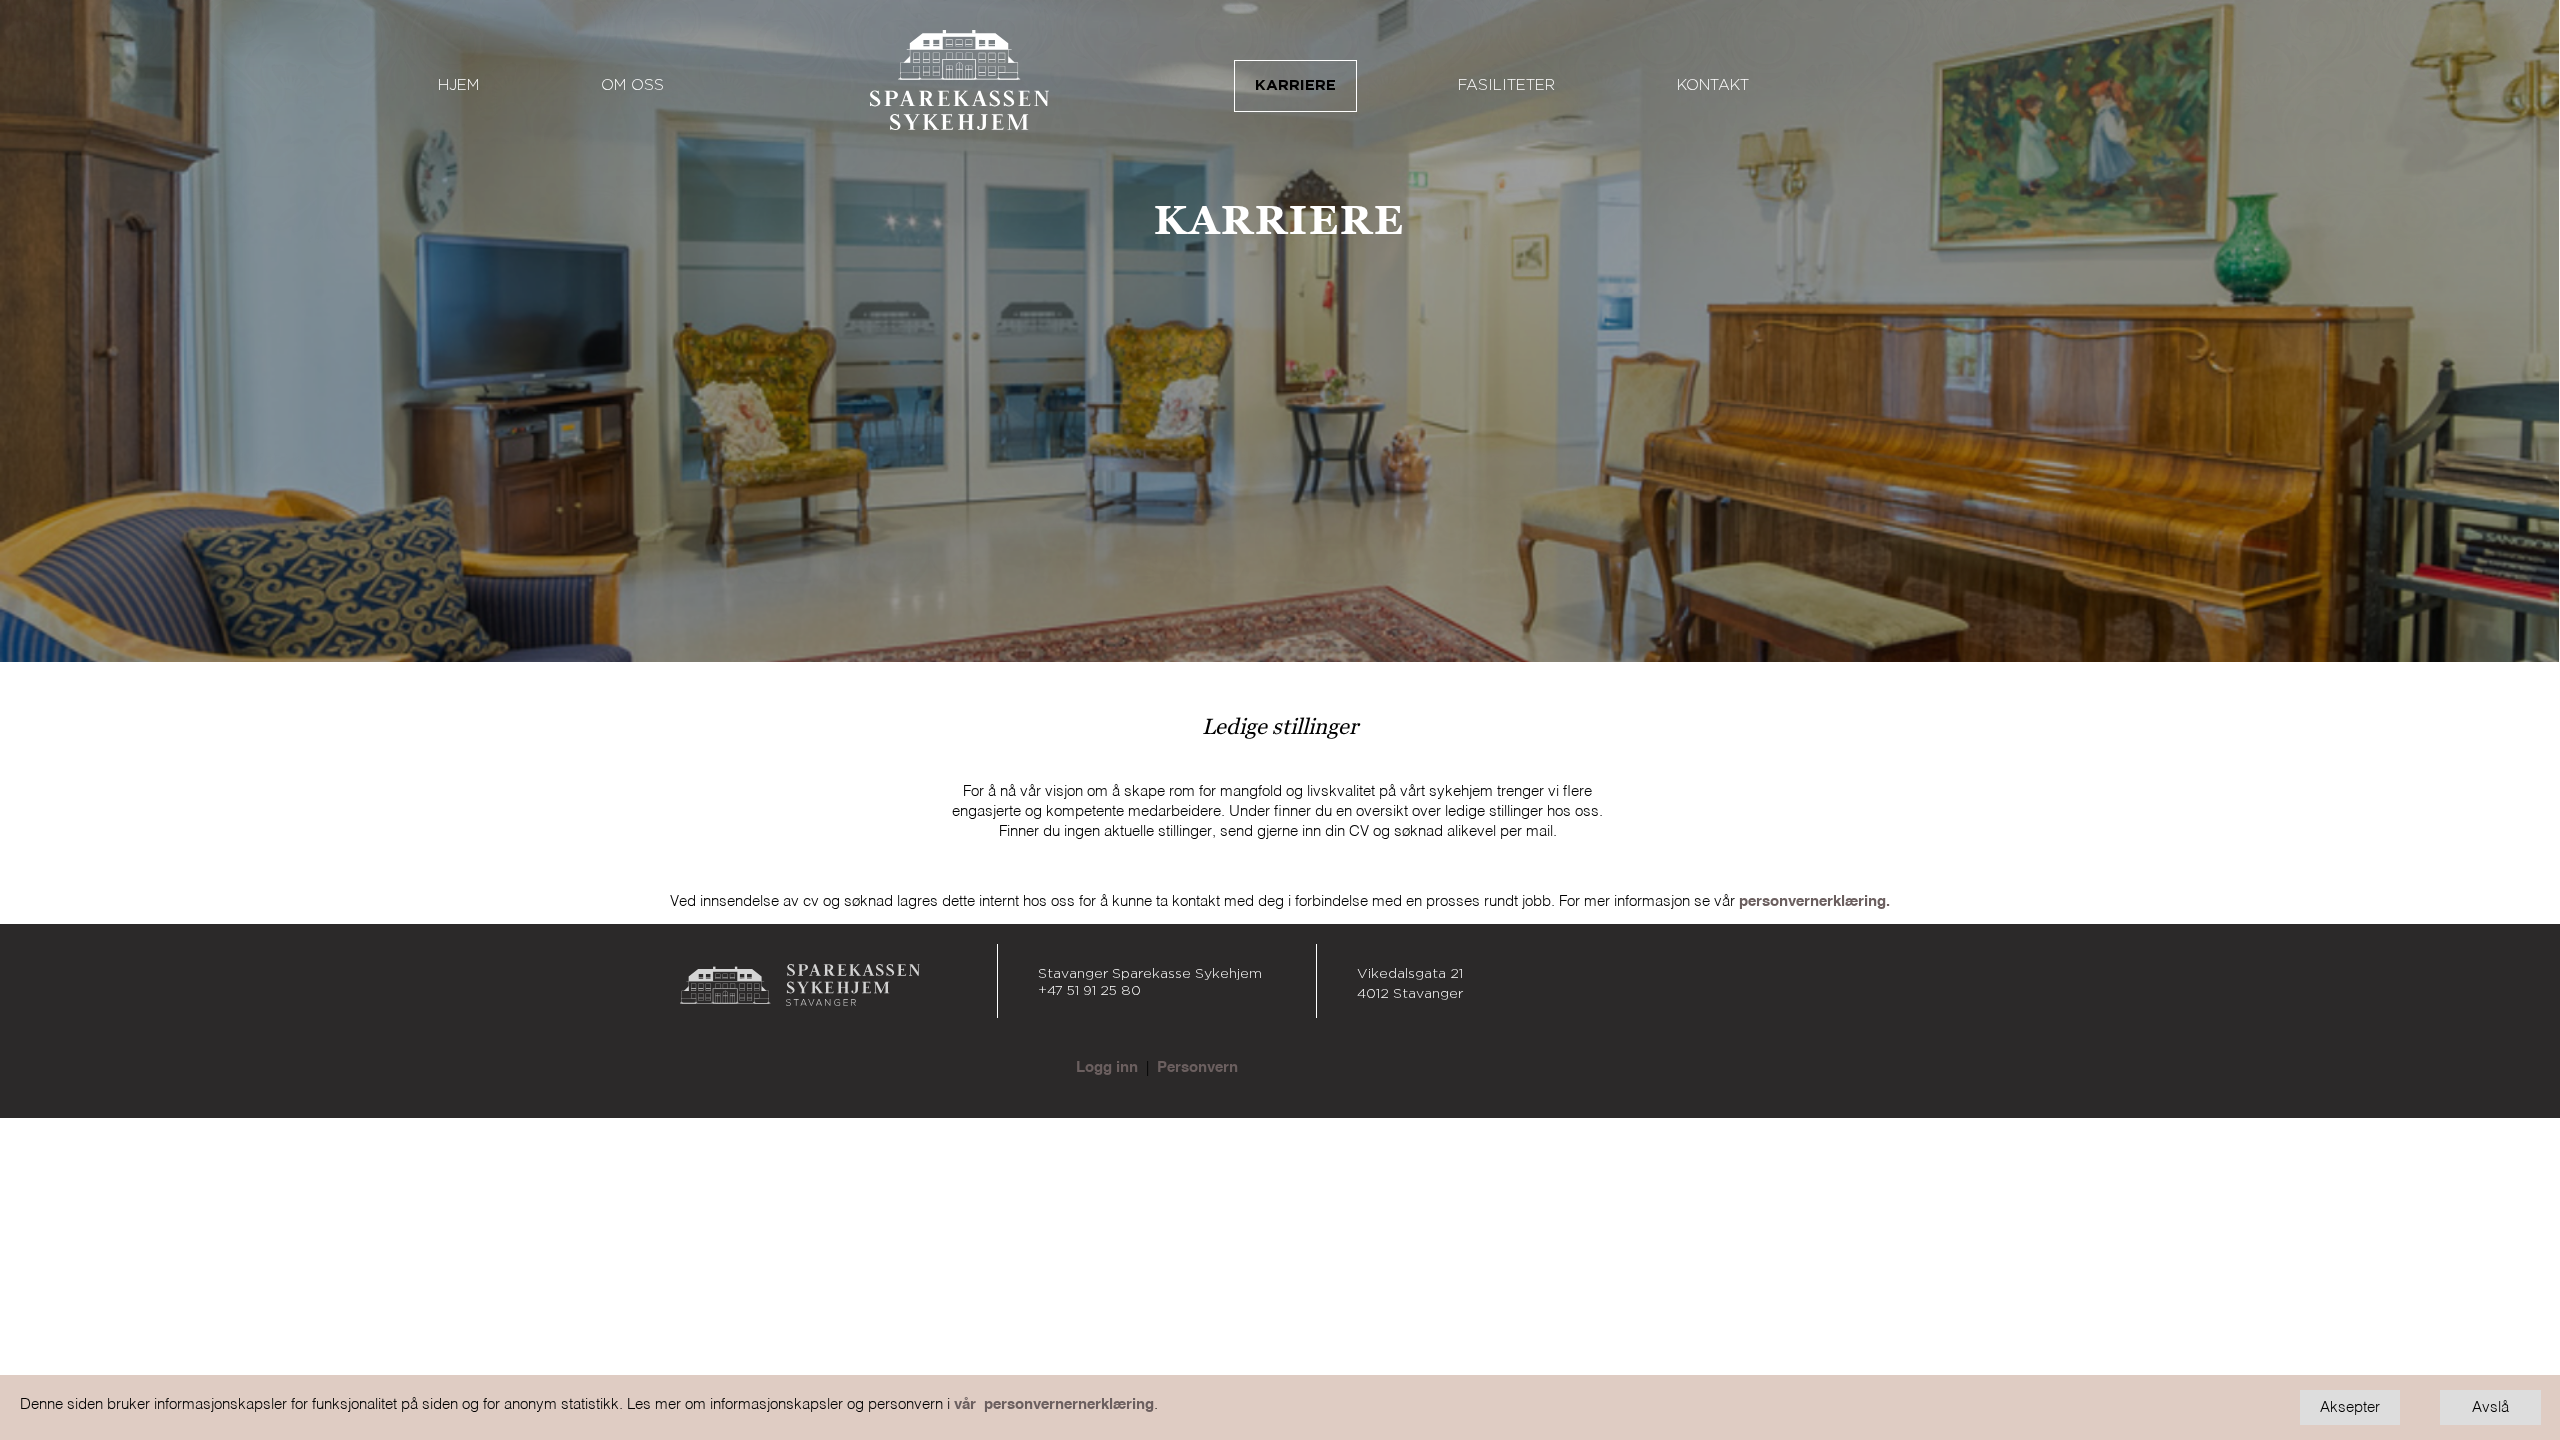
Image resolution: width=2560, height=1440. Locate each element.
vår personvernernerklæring (1054, 1404)
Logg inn (1107, 1067)
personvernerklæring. (1814, 901)
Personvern (1197, 1067)
